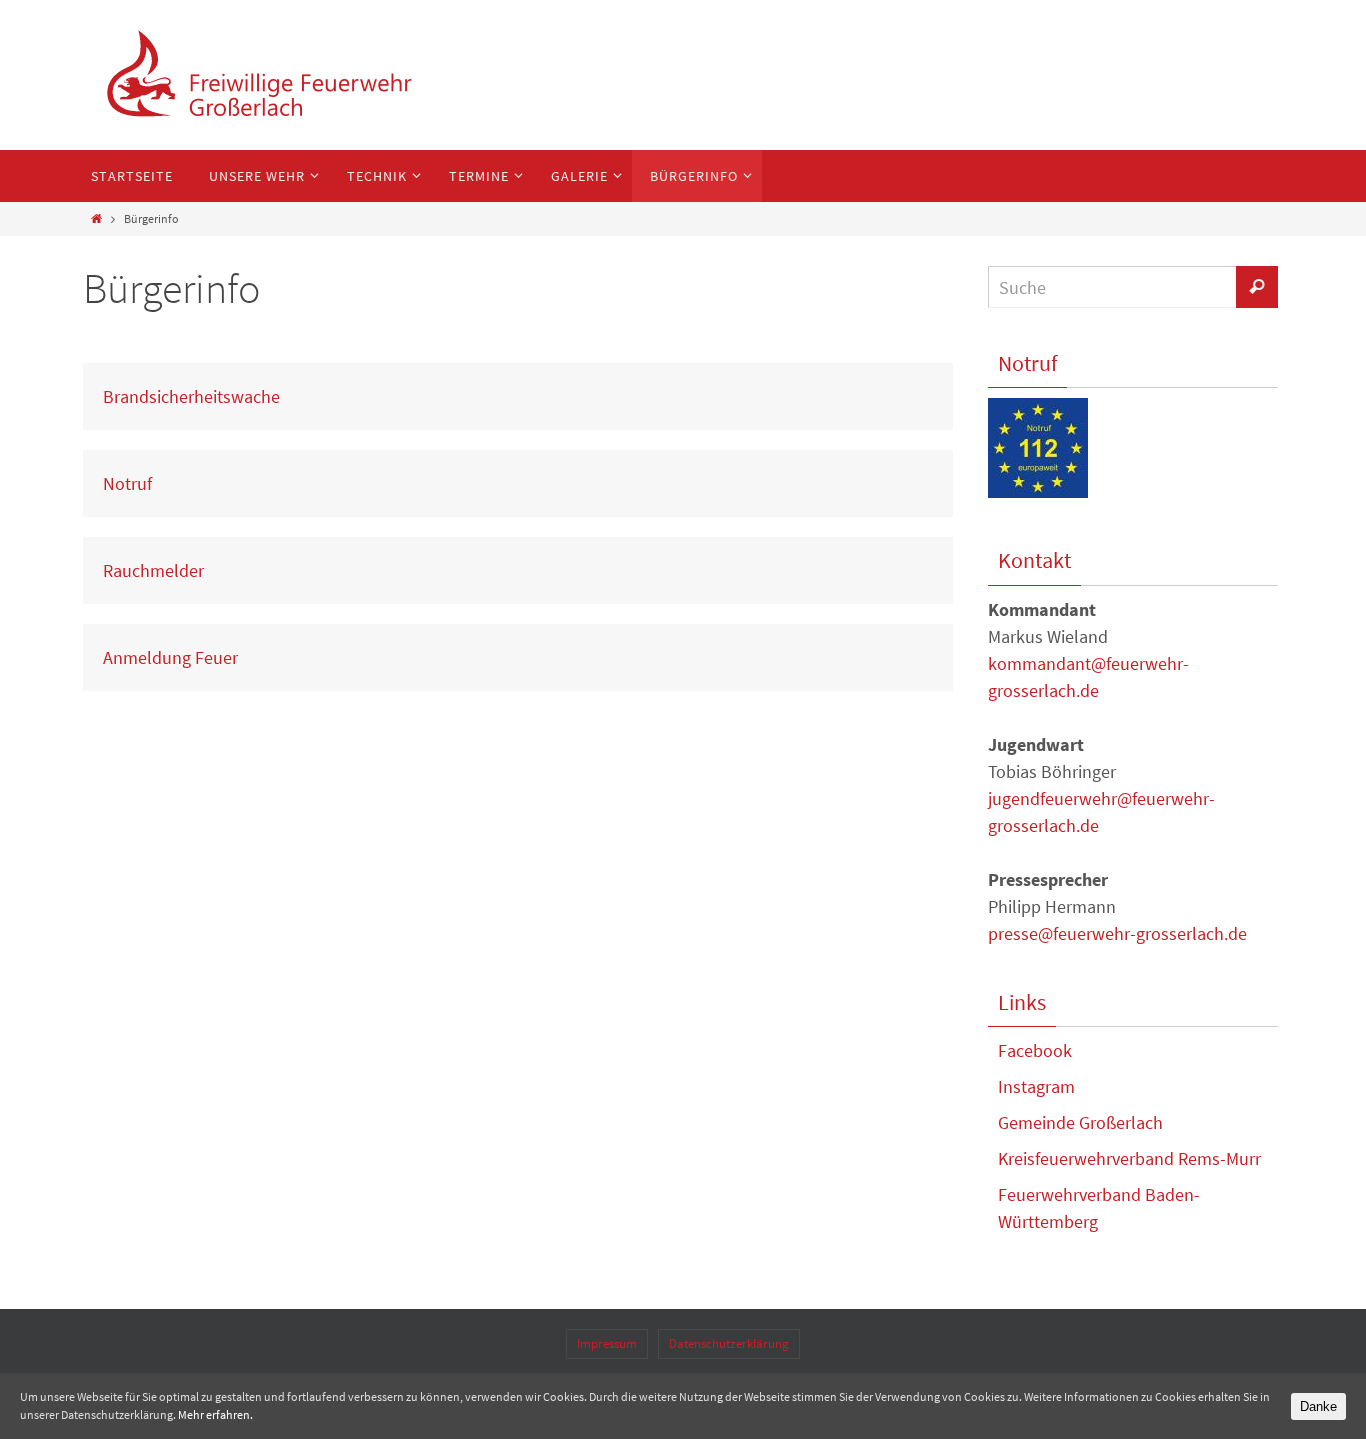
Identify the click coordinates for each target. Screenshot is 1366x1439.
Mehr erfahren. (215, 1414)
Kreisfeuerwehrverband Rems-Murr (1129, 1158)
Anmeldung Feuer (170, 657)
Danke (1318, 1406)
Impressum (607, 1343)
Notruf (127, 483)
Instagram (1036, 1086)
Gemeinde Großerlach (1080, 1122)
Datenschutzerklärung (729, 1343)
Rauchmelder (153, 570)
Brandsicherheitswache (191, 396)
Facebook (1035, 1050)
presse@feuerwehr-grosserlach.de (1117, 933)
